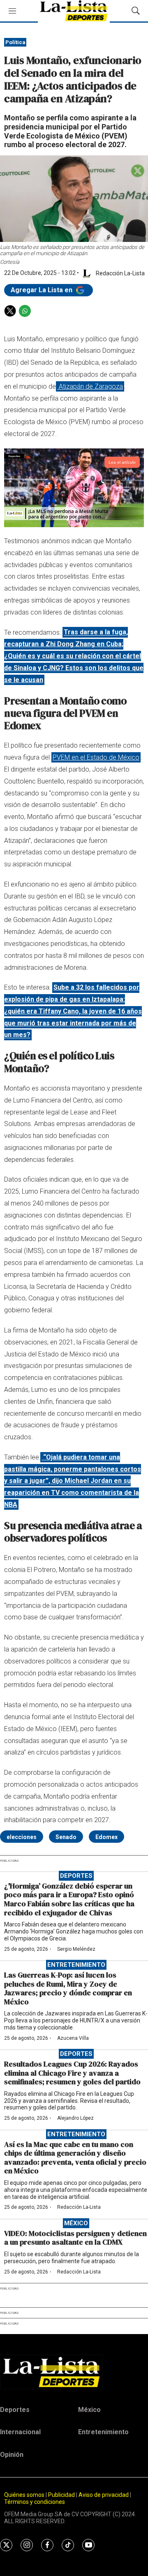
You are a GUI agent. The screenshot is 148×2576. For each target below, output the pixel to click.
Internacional (20, 2432)
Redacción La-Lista (79, 2207)
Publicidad (62, 2495)
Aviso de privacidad (104, 2495)
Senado (66, 1837)
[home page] (74, 2372)
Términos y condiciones (35, 2502)
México (76, 2223)
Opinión (12, 2455)
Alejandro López (75, 2118)
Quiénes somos (24, 2495)
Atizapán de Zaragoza (90, 386)
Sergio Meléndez (76, 1949)
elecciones (22, 1837)
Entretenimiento (76, 1965)
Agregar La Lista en (42, 290)
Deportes (76, 1876)
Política (15, 42)
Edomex (106, 1837)
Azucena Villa (73, 2038)
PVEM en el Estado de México (96, 757)
